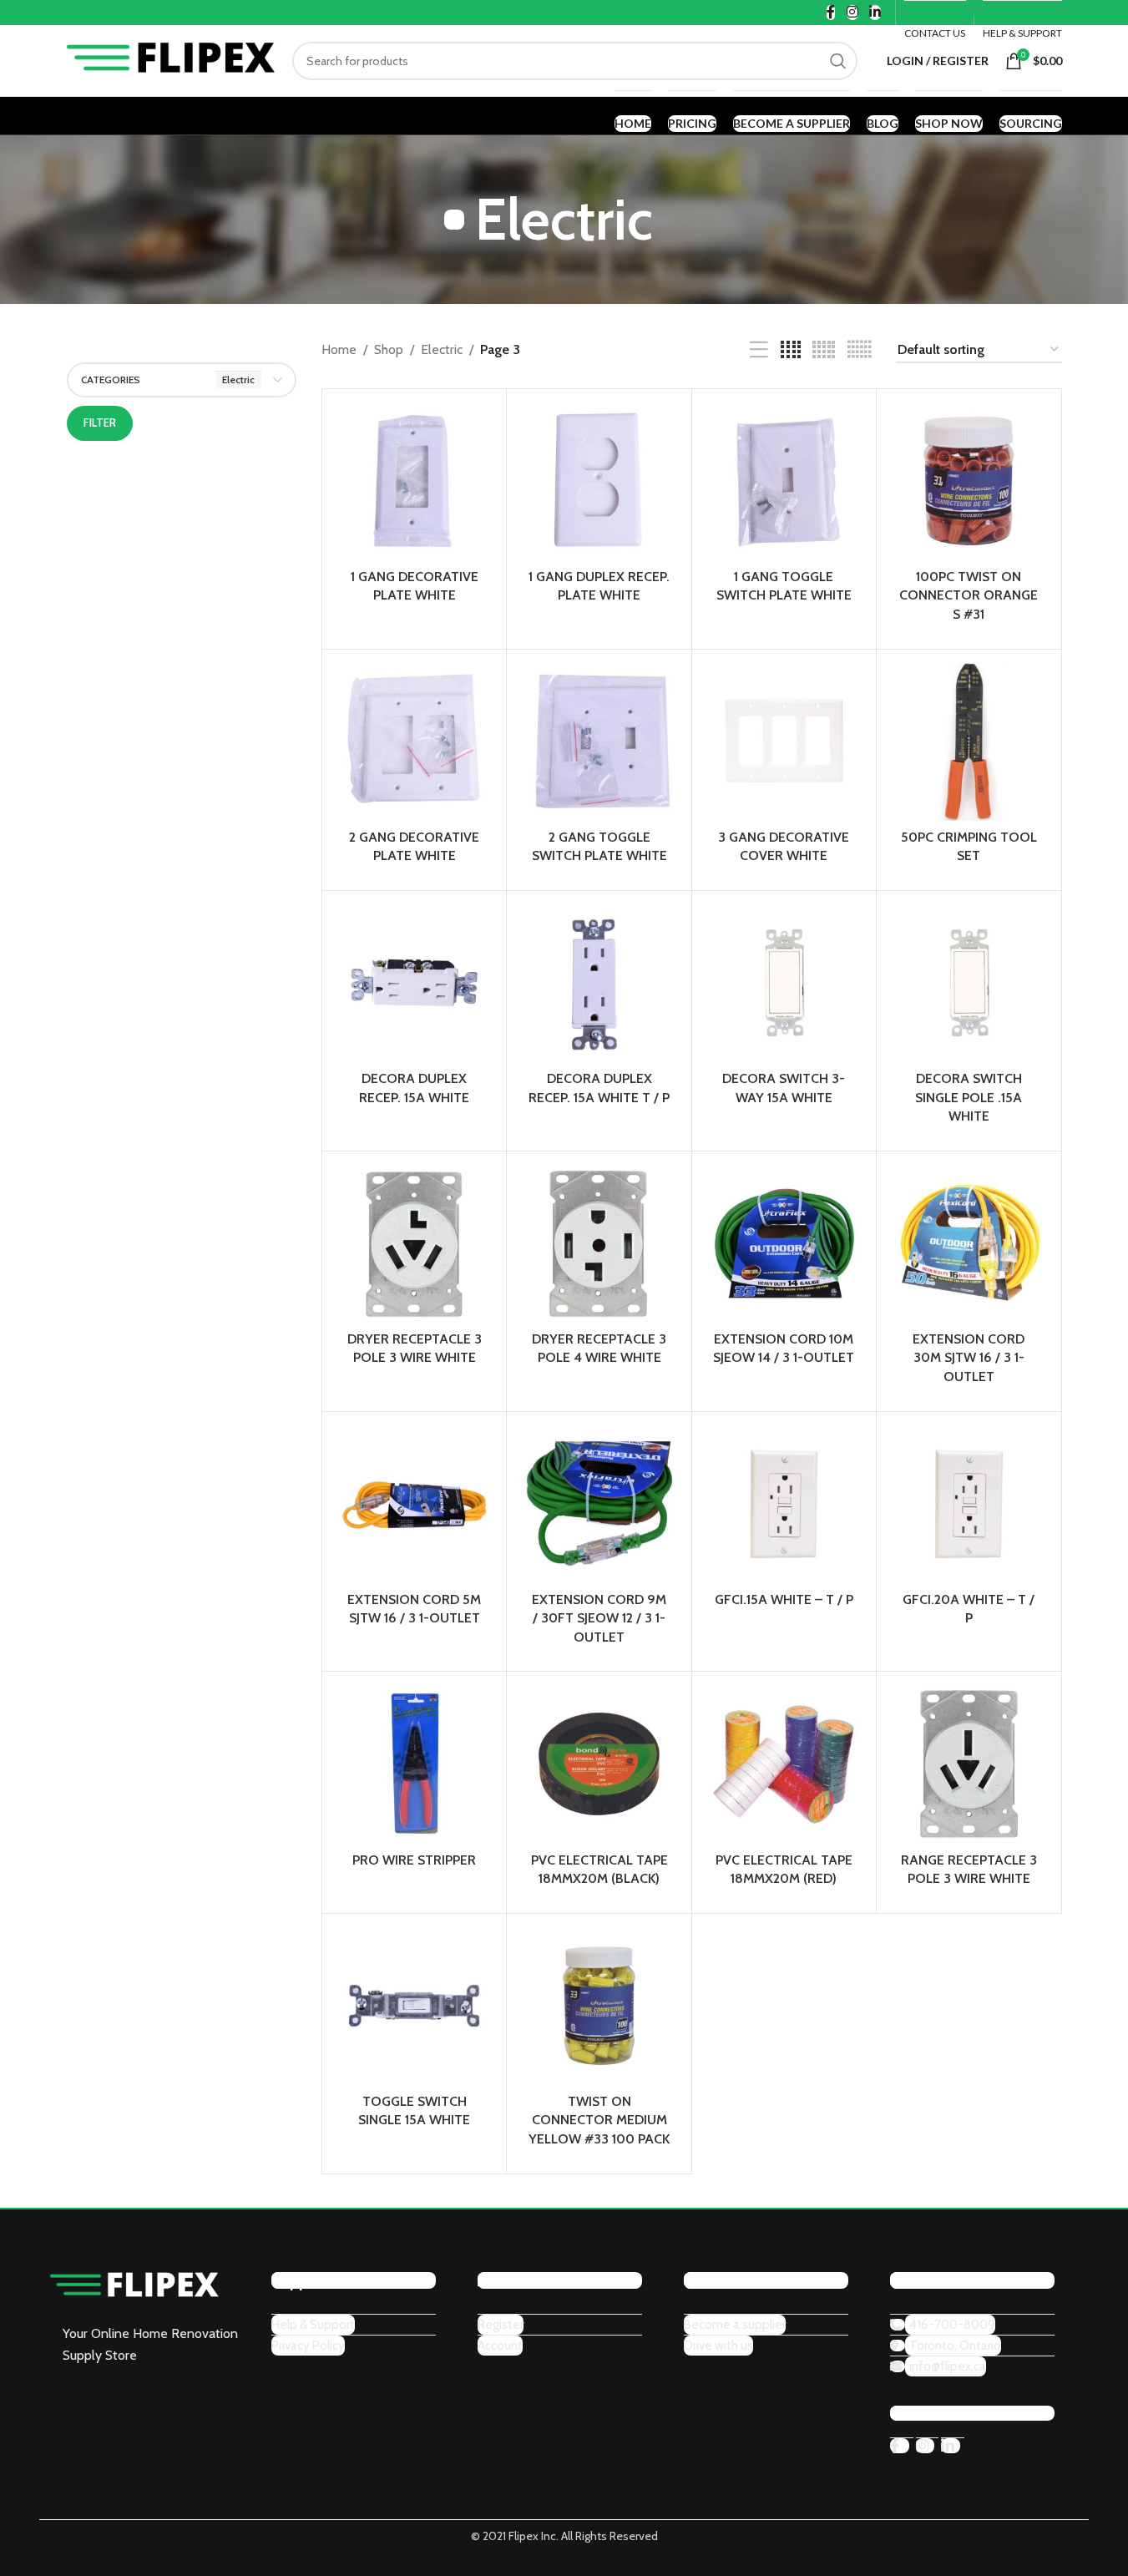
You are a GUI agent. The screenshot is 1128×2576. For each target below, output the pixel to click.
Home (339, 349)
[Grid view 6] (859, 350)
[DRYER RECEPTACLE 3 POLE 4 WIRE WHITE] (599, 1243)
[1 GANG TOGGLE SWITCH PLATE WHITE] (784, 481)
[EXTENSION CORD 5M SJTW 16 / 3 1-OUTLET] (414, 1504)
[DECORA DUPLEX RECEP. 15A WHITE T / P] (599, 983)
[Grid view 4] (791, 350)
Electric (442, 349)
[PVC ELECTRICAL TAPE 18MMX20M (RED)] (784, 1764)
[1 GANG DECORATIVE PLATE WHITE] (414, 481)
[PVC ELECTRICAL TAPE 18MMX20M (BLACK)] (599, 1764)
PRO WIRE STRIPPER (414, 1860)
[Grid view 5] (824, 350)
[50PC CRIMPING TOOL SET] (969, 741)
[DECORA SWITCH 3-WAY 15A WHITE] (784, 983)
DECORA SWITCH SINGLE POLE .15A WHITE (969, 1097)
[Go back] (454, 220)
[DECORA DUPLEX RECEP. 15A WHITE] (414, 983)
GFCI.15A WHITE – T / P (784, 1599)
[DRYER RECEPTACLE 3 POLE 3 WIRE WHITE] (414, 1243)
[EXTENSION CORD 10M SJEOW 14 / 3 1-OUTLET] (784, 1243)
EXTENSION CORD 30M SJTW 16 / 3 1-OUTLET (969, 1358)
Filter (100, 423)
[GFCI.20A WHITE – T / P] (969, 1504)
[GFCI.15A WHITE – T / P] (784, 1504)
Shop (389, 349)
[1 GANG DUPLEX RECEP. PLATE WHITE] (599, 481)
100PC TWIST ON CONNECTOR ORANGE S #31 (969, 595)
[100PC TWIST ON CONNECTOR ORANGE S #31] (969, 481)
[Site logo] (171, 59)
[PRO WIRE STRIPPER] (414, 1764)
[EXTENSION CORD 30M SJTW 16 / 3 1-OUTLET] (969, 1243)
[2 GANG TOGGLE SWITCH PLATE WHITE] (599, 741)
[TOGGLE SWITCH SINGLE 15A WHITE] (414, 2006)
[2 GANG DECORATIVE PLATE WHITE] (414, 741)
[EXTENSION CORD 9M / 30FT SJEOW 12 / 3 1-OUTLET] (599, 1504)
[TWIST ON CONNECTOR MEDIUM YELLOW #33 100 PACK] (599, 2006)
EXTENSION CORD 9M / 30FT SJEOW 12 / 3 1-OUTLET (599, 1618)
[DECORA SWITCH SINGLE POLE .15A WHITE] (969, 983)
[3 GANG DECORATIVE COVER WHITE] (784, 741)
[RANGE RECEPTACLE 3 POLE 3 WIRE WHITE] (969, 1764)
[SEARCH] (838, 61)
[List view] (759, 350)
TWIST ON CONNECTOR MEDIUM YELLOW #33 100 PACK (599, 2120)
